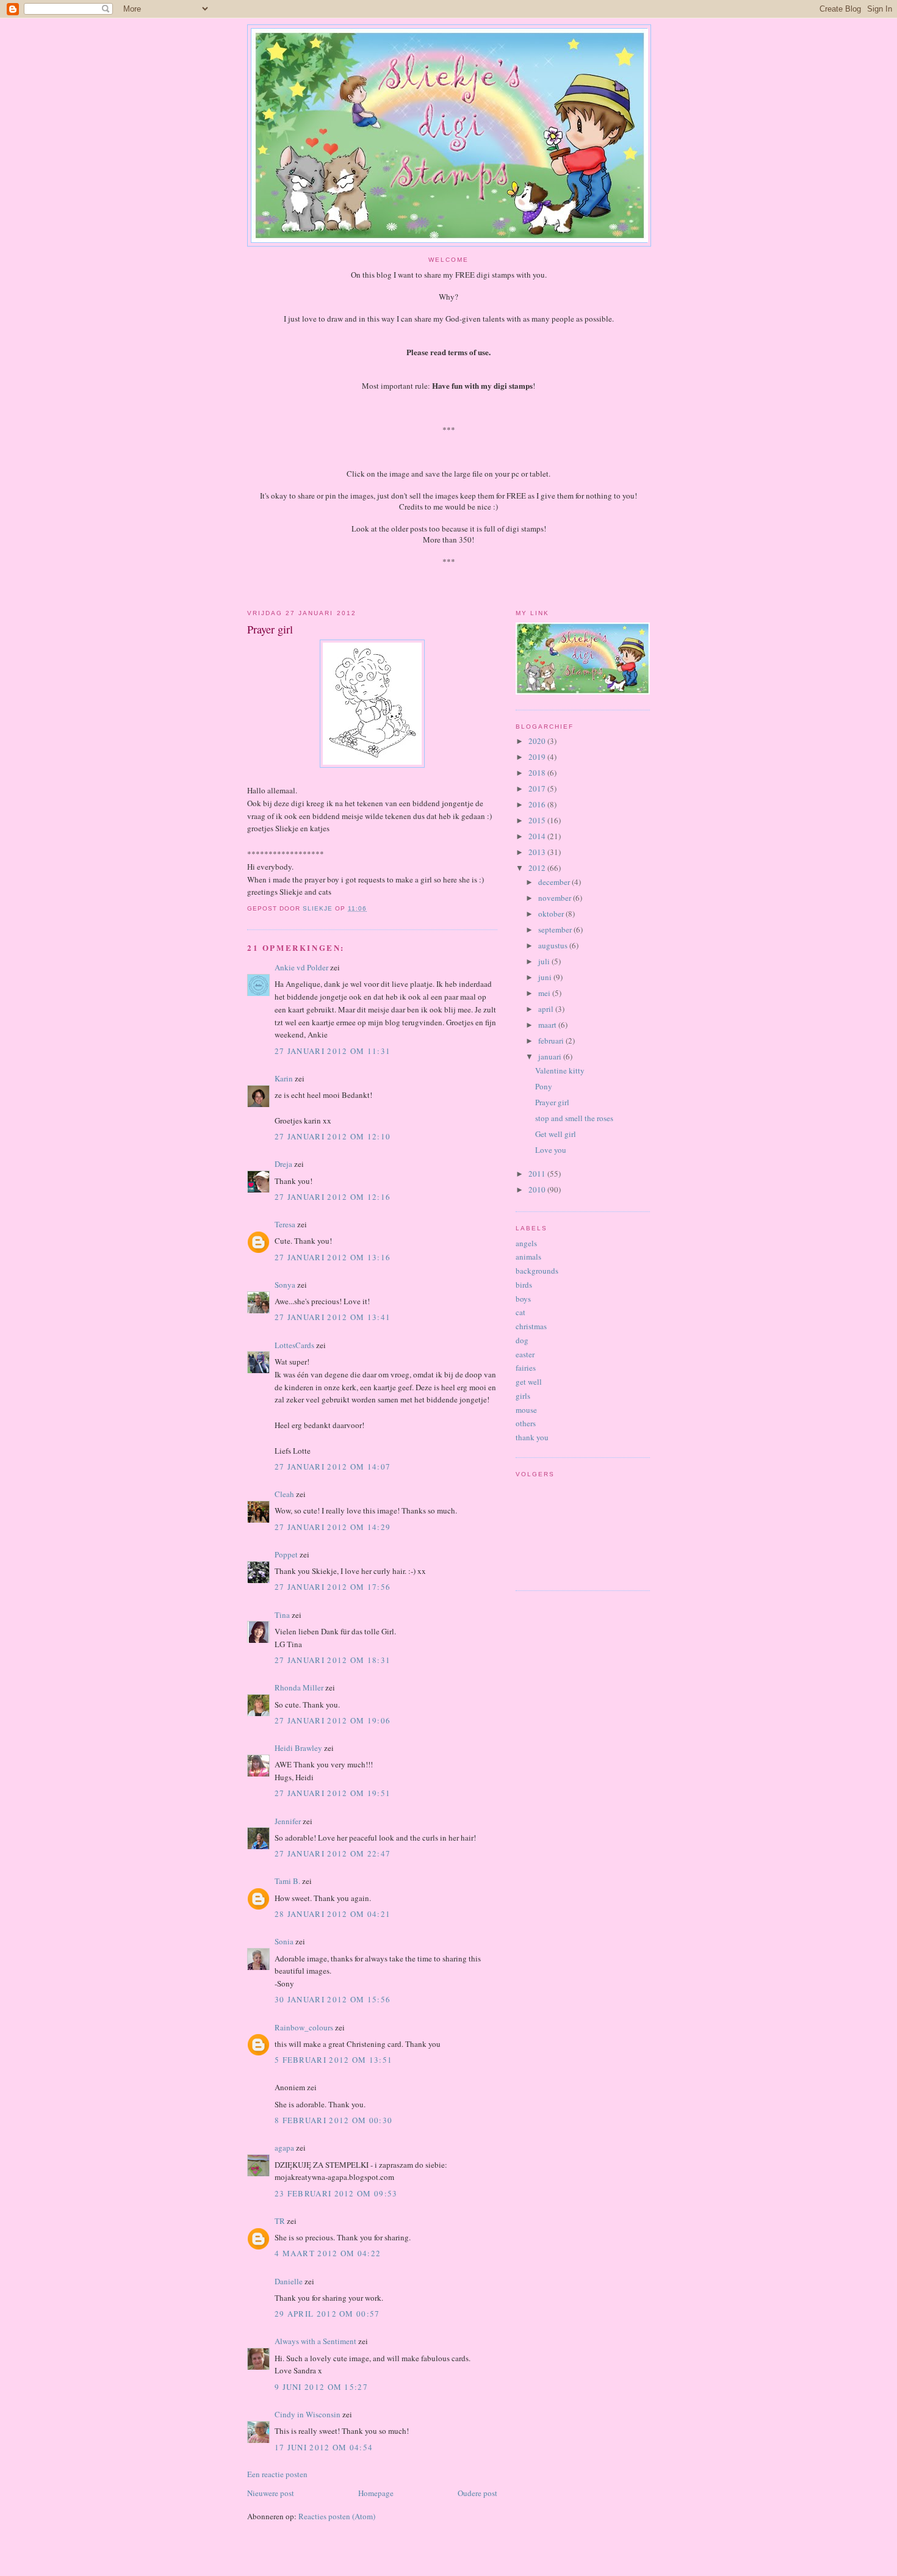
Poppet (286, 1554)
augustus (554, 945)
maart (548, 1025)
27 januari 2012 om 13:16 (333, 1257)
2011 (538, 1174)
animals (528, 1257)
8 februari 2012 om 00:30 (333, 2120)
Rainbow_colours (304, 2027)
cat (521, 1312)
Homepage (376, 2493)
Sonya (285, 1285)
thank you (532, 1437)
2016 (538, 804)
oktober (552, 914)
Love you (551, 1150)
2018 (538, 773)
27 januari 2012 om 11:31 (333, 1051)
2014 (538, 836)
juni (546, 977)
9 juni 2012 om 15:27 (321, 2387)
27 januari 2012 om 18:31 (333, 1660)
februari (552, 1041)
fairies (526, 1368)
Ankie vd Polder (301, 967)
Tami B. (287, 1881)
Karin (284, 1078)
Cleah (284, 1494)
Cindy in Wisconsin (308, 2414)
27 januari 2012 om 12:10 (333, 1136)
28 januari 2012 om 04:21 (333, 1914)
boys (523, 1299)
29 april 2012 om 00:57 (327, 2314)
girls (523, 1396)
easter (525, 1354)
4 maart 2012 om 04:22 (328, 2253)
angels (526, 1243)
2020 (538, 741)
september (556, 929)
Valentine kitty (560, 1070)
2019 (538, 757)
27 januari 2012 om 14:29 (333, 1527)
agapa (284, 2148)
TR (280, 2221)
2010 (538, 1189)
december (555, 882)
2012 (538, 868)
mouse (526, 1410)
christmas (531, 1326)
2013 (538, 852)
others (526, 1423)
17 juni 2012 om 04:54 (324, 2447)
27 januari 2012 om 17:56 (333, 1587)
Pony (544, 1086)
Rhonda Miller (299, 1687)
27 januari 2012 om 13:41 (333, 1317)
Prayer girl (552, 1102)
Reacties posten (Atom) (337, 2516)
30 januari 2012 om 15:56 (333, 1999)
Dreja (283, 1164)
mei (545, 993)
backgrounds (537, 1271)
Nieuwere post (271, 2493)
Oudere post (477, 2493)
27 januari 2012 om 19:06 (333, 1720)
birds (524, 1285)
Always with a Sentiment (315, 2341)
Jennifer (288, 1821)
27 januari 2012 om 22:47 (333, 1853)
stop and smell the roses (574, 1118)
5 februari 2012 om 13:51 (333, 2060)
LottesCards (294, 1345)
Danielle (289, 2281)
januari (551, 1056)
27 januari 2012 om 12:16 (333, 1197)
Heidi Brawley (298, 1748)
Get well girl (556, 1134)
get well (529, 1382)
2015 (538, 820)
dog (522, 1340)
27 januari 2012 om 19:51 (333, 1793)
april (547, 1009)
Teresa (285, 1224)
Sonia (284, 1941)
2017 (538, 788)
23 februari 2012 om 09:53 (336, 2193)
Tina (282, 1615)
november (556, 898)
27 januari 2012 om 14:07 (333, 1467)
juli (545, 961)
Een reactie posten (277, 2474)
